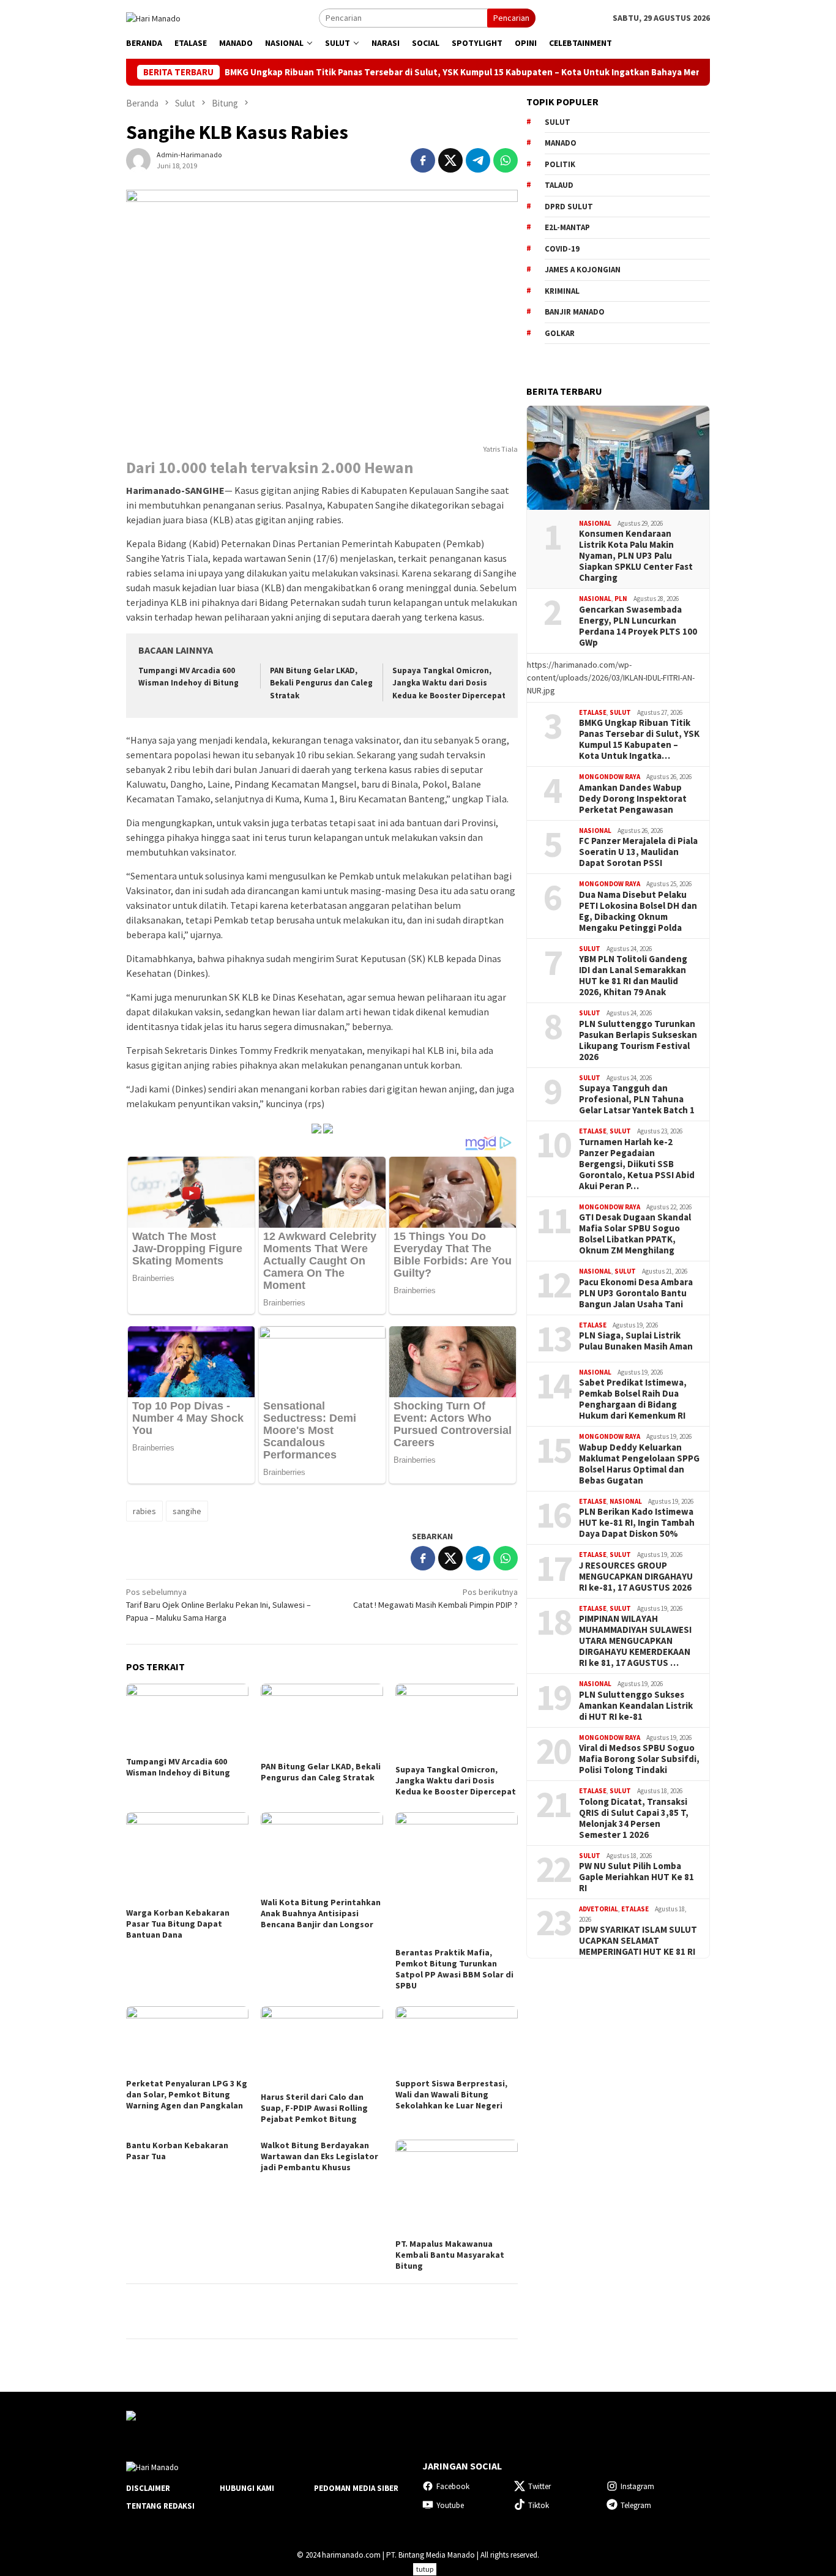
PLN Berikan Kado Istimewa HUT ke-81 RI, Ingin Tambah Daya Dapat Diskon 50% (637, 1523)
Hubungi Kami (247, 2488)
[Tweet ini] (450, 160)
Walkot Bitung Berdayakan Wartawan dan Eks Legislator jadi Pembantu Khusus (319, 2156)
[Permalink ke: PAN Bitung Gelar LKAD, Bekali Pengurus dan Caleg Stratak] (322, 1720)
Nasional (595, 523)
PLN (621, 599)
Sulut (620, 712)
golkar (560, 333)
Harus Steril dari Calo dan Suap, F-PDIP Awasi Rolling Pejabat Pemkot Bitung (314, 2108)
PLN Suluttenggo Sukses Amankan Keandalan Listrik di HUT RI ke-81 (636, 1706)
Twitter (539, 2486)
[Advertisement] (618, 2164)
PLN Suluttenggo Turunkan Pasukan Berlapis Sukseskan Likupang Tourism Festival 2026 (638, 1040)
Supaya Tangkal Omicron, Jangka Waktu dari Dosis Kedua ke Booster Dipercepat (449, 683)
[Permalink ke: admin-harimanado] (138, 160)
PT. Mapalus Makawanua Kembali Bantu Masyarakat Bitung (450, 2255)
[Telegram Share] (478, 160)
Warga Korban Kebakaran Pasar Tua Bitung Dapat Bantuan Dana (178, 1924)
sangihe (187, 1511)
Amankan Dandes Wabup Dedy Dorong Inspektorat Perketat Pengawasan (633, 799)
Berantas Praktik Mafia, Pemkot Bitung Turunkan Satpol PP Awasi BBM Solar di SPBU (454, 1969)
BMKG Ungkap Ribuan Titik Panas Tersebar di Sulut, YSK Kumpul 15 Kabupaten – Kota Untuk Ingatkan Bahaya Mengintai (405, 72)
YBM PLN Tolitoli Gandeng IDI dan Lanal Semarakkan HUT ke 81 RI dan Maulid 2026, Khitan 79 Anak (633, 976)
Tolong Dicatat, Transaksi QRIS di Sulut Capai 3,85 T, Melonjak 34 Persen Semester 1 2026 (634, 1818)
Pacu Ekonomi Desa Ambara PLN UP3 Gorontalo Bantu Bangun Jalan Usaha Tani (636, 1293)
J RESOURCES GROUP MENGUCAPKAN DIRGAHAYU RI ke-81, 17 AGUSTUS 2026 (636, 1577)
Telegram (636, 2505)
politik (560, 164)
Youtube (450, 2505)
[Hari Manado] (153, 17)
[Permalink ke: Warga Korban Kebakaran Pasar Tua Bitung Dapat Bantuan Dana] (187, 1858)
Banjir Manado (575, 312)
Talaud (559, 185)
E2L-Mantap (567, 227)
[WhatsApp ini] (506, 160)
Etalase (593, 712)
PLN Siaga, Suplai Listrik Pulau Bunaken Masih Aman (636, 1341)
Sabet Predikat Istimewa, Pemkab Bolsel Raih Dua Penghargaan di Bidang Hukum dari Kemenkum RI (633, 1399)
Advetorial (599, 1909)
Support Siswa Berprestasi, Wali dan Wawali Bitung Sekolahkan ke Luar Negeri (451, 2094)
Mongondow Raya (610, 777)
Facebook (453, 2486)
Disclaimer (148, 2488)
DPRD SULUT (569, 207)
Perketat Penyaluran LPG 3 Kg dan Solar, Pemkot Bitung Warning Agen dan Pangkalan (187, 2094)
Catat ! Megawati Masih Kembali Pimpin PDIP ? (435, 1598)
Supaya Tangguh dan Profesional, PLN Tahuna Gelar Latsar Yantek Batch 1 (637, 1099)
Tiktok (539, 2505)
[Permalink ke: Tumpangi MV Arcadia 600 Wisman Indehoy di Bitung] (187, 1718)
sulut (558, 122)
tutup (425, 2569)
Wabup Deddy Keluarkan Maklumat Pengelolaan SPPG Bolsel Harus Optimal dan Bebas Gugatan (639, 1464)
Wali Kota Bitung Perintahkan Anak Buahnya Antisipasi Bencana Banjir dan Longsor (321, 1913)
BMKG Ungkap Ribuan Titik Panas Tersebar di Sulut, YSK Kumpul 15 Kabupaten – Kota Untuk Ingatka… (639, 739)
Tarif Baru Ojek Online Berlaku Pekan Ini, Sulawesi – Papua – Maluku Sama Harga (218, 1605)
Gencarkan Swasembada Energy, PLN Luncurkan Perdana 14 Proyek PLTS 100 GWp (638, 626)
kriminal (562, 291)
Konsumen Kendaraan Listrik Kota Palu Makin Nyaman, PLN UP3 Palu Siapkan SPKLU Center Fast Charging (636, 556)
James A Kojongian (583, 270)
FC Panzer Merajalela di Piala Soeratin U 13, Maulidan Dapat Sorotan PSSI (638, 852)
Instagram (637, 2486)
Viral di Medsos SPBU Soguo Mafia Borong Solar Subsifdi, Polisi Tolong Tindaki (639, 1759)
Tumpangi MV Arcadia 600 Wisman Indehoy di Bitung (178, 1767)
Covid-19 (562, 249)
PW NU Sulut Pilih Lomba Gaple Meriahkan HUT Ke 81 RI (636, 1877)
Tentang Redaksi (160, 2506)
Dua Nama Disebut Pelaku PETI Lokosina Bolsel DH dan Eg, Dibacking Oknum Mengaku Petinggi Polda (638, 911)
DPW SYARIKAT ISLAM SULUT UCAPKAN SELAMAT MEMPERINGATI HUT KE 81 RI (638, 1941)
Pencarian (511, 18)
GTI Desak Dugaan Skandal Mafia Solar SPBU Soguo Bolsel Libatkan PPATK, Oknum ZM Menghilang (635, 1234)
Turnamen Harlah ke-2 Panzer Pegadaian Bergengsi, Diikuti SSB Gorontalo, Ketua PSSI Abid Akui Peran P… (637, 1164)
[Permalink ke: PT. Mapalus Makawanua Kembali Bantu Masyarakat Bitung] (457, 2188)
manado (561, 143)
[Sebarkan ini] (423, 160)
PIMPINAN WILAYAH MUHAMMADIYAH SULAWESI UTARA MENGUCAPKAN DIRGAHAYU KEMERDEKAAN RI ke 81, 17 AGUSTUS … (635, 1641)
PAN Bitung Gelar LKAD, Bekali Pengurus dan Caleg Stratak (321, 683)
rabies (144, 1511)
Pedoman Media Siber (356, 2488)
